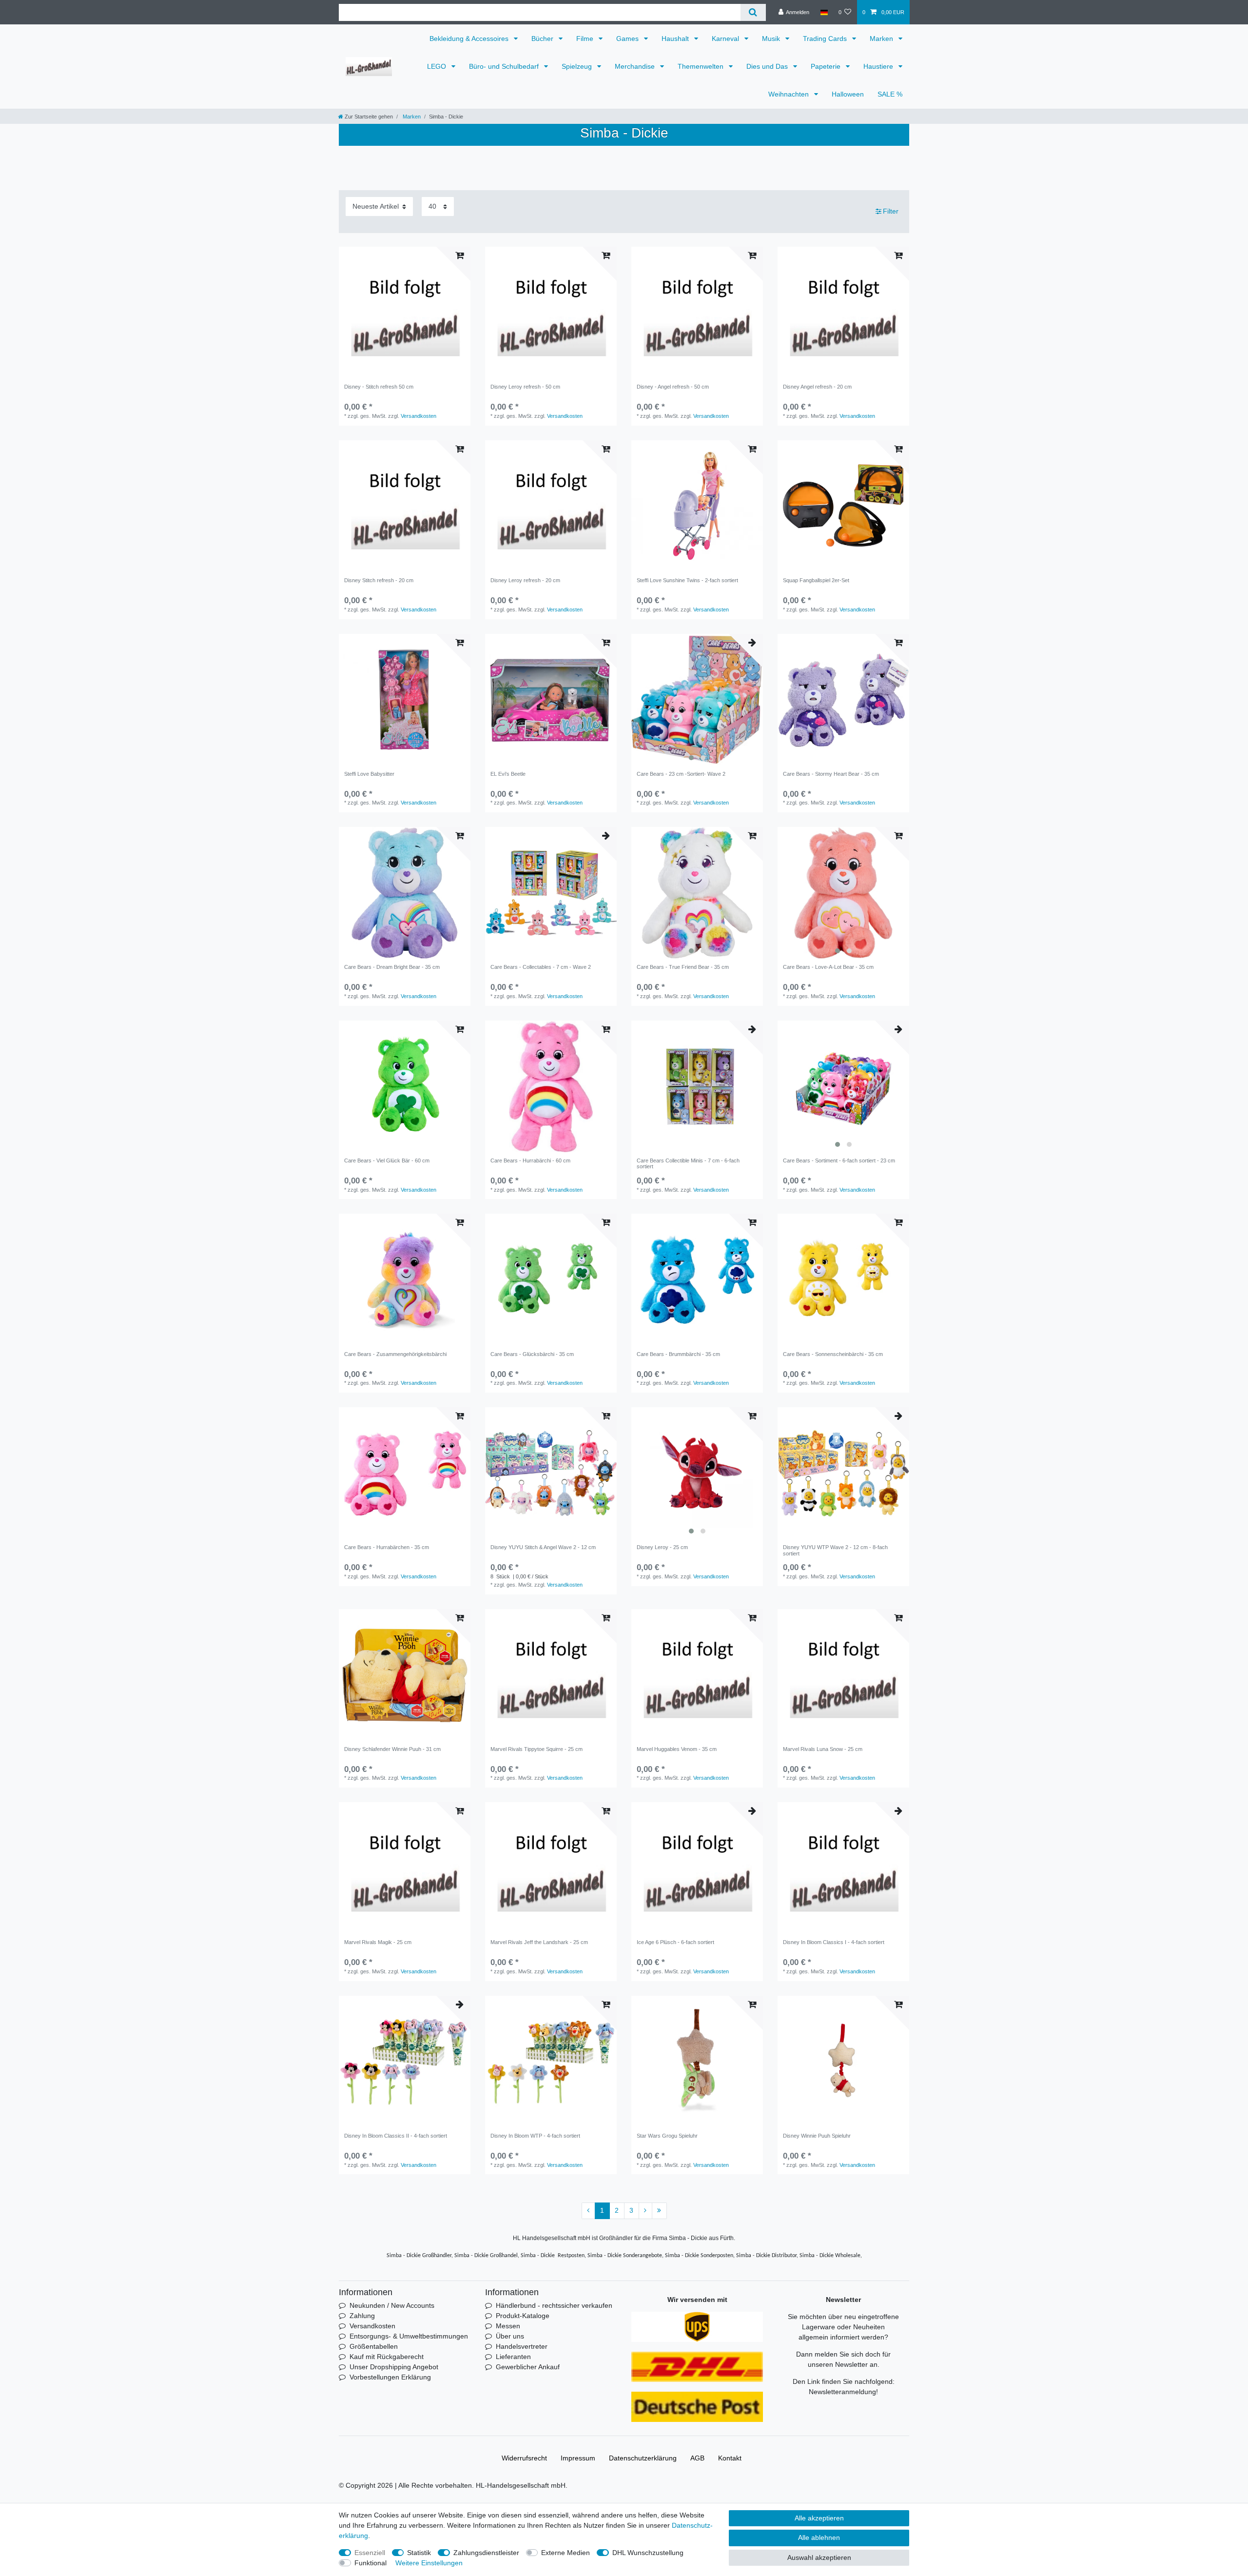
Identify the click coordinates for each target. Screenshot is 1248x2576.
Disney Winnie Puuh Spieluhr (817, 2136)
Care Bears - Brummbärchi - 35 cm (678, 1354)
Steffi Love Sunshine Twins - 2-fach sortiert (687, 580)
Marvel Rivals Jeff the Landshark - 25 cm (539, 1942)
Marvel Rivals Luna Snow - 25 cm (823, 1749)
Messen (508, 2326)
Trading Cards (826, 39)
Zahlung (362, 2316)
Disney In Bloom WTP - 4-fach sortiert (535, 2136)
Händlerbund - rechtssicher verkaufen (554, 2305)
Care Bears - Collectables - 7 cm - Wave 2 (541, 967)
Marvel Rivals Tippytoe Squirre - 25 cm (536, 1749)
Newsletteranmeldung (842, 2392)
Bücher (543, 39)
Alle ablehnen (819, 2537)
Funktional (370, 2563)
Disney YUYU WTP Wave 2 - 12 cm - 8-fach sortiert (835, 1550)
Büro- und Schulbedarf (505, 66)
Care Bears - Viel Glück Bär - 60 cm (387, 1160)
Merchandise (636, 66)
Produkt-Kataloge (523, 2316)
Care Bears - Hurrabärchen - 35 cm (387, 1547)
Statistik (419, 2553)
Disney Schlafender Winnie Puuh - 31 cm (392, 1749)
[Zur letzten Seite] (659, 2211)
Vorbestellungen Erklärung (390, 2377)
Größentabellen (374, 2346)
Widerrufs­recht (524, 2458)
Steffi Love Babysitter (369, 774)
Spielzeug (578, 66)
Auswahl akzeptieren (819, 2557)
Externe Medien (565, 2553)
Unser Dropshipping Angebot (394, 2367)
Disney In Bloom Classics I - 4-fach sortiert (834, 1942)
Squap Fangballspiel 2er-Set (816, 580)
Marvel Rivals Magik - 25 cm (378, 1942)
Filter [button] (891, 211)
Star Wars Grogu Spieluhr (667, 2136)
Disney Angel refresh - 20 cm (817, 387)
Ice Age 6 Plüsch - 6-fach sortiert (675, 1942)
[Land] (824, 12)
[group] (697, 700)
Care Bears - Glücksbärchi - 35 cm (532, 1354)
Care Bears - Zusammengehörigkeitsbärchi (395, 1354)
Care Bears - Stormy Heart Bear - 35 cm (831, 774)
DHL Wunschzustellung (648, 2553)
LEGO (438, 66)
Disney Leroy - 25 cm (662, 1547)
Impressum (578, 2458)
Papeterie (827, 66)
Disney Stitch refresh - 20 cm (379, 580)
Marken (882, 39)
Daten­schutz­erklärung (643, 2458)
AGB (697, 2458)
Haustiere (879, 66)
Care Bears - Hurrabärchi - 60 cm (530, 1160)
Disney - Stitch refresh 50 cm (379, 387)
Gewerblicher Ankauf (528, 2367)
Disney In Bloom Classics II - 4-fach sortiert (396, 2136)
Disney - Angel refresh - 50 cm (673, 387)
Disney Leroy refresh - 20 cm (525, 580)
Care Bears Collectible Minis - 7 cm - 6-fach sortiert (688, 1163)
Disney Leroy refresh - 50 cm (525, 387)
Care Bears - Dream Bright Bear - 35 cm (392, 967)
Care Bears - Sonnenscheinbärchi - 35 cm (833, 1354)
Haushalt (676, 39)
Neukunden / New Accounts (392, 2305)
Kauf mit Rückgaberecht (387, 2357)
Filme (586, 39)
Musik (772, 39)
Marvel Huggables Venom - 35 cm (677, 1749)
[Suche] (753, 12)
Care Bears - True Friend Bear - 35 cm (683, 967)
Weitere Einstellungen (429, 2563)
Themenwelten (702, 66)
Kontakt (730, 2458)
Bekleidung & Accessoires (470, 39)
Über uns (510, 2336)
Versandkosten (419, 416)
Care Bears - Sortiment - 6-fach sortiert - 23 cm (839, 1160)
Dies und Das (768, 66)
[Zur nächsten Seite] (645, 2211)
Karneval (726, 39)
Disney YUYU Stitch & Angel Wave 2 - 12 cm (543, 1547)
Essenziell (370, 2553)
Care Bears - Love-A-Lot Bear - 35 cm (828, 967)
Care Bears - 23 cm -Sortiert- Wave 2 (681, 774)
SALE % (890, 94)
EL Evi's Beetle (508, 774)
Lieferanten (513, 2357)
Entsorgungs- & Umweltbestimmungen (409, 2336)
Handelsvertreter (522, 2346)
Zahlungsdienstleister (486, 2553)
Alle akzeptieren (819, 2518)
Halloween (848, 94)
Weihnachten (790, 94)
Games (628, 39)
